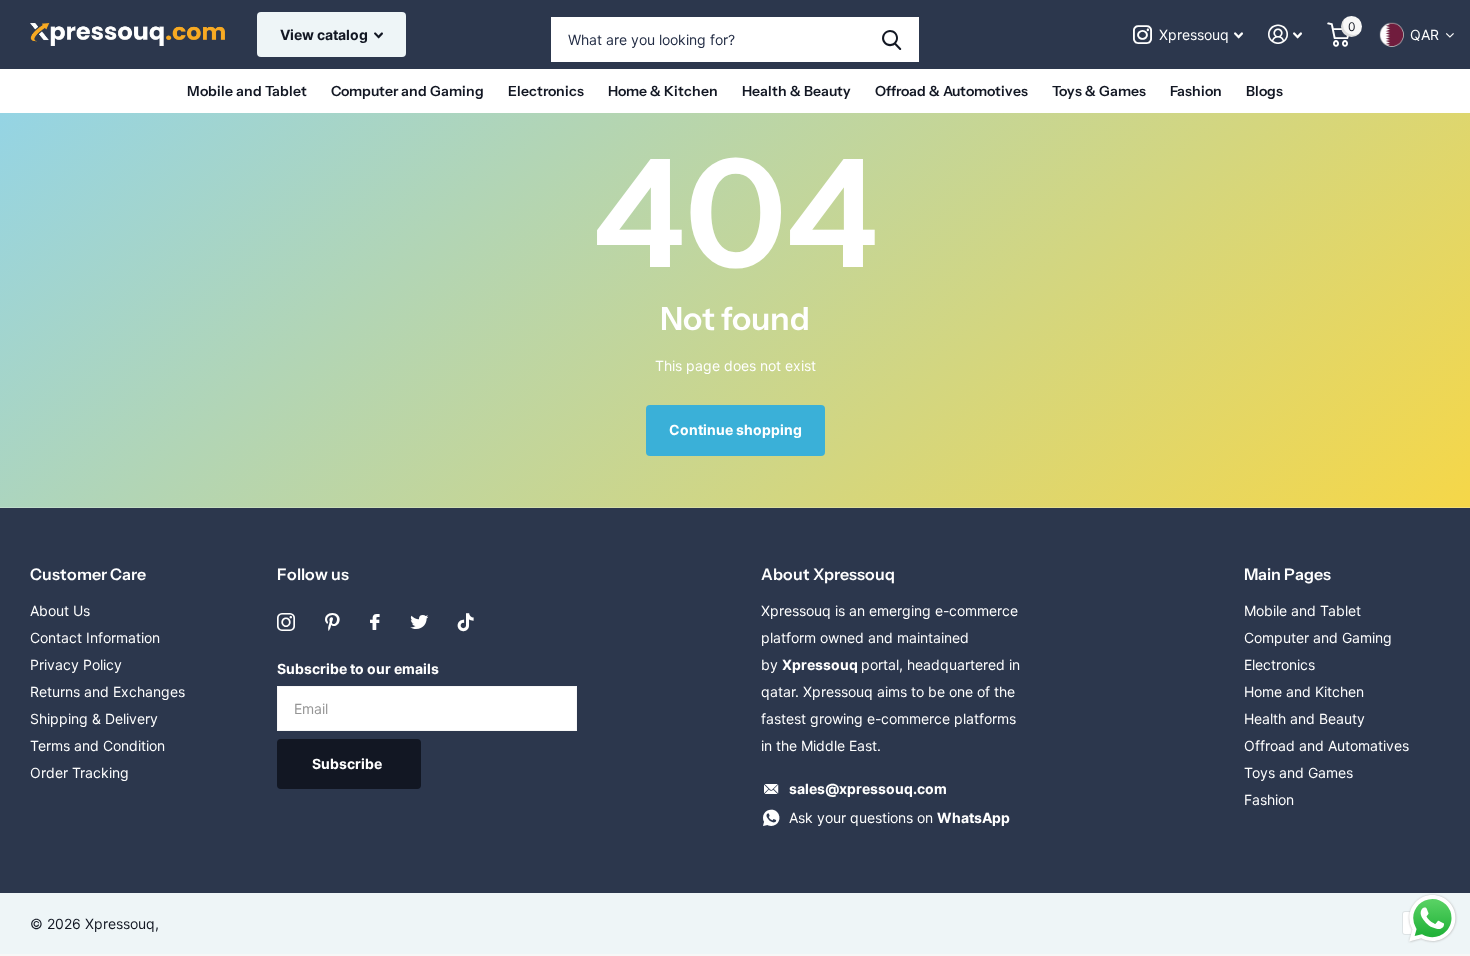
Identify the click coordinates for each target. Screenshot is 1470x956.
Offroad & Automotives (951, 91)
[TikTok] (466, 622)
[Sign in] (1285, 34)
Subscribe (348, 763)
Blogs (1264, 91)
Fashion (1196, 91)
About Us (60, 610)
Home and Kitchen (1304, 691)
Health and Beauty (1304, 718)
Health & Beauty (796, 91)
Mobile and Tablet (247, 91)
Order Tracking (79, 772)
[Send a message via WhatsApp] (1432, 918)
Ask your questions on (899, 817)
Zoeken (891, 39)
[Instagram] (286, 622)
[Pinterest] (332, 622)
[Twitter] (419, 622)
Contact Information (95, 637)
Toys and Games (1298, 772)
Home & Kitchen (663, 91)
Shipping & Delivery (94, 718)
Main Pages (1287, 574)
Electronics (546, 91)
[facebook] (375, 622)
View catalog (325, 34)
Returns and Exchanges (107, 691)
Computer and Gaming (407, 91)
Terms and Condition (97, 745)
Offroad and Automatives (1326, 745)
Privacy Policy (76, 664)
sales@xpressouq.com (868, 788)
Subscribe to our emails (358, 668)
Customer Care (88, 574)
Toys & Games (1099, 91)
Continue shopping (735, 429)
